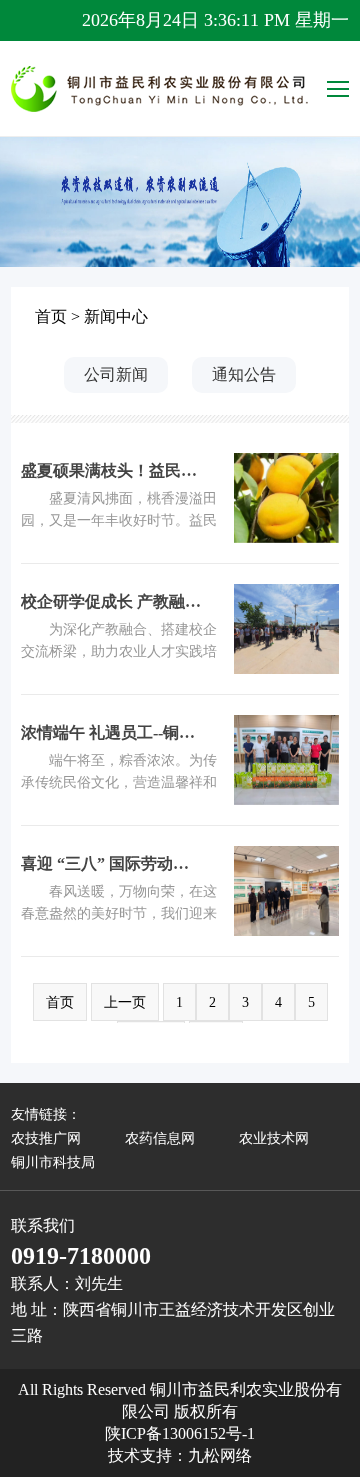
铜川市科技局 (53, 1162)
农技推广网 (46, 1138)
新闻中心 (116, 316)
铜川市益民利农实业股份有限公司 (161, 89)
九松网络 (220, 1455)
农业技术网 (274, 1138)
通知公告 (244, 374)
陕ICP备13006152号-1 (180, 1433)
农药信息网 (160, 1138)
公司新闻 (116, 374)
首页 (51, 316)
